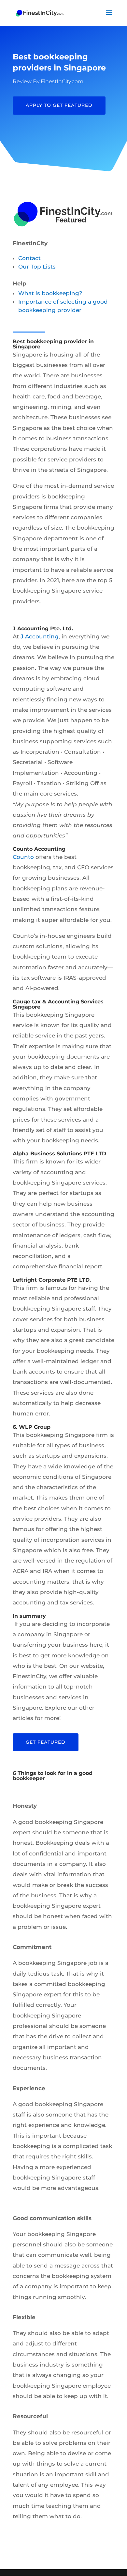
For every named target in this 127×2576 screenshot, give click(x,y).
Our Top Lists (37, 267)
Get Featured (46, 1742)
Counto (23, 857)
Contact (29, 258)
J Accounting (40, 636)
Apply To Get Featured (59, 105)
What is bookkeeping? (50, 293)
